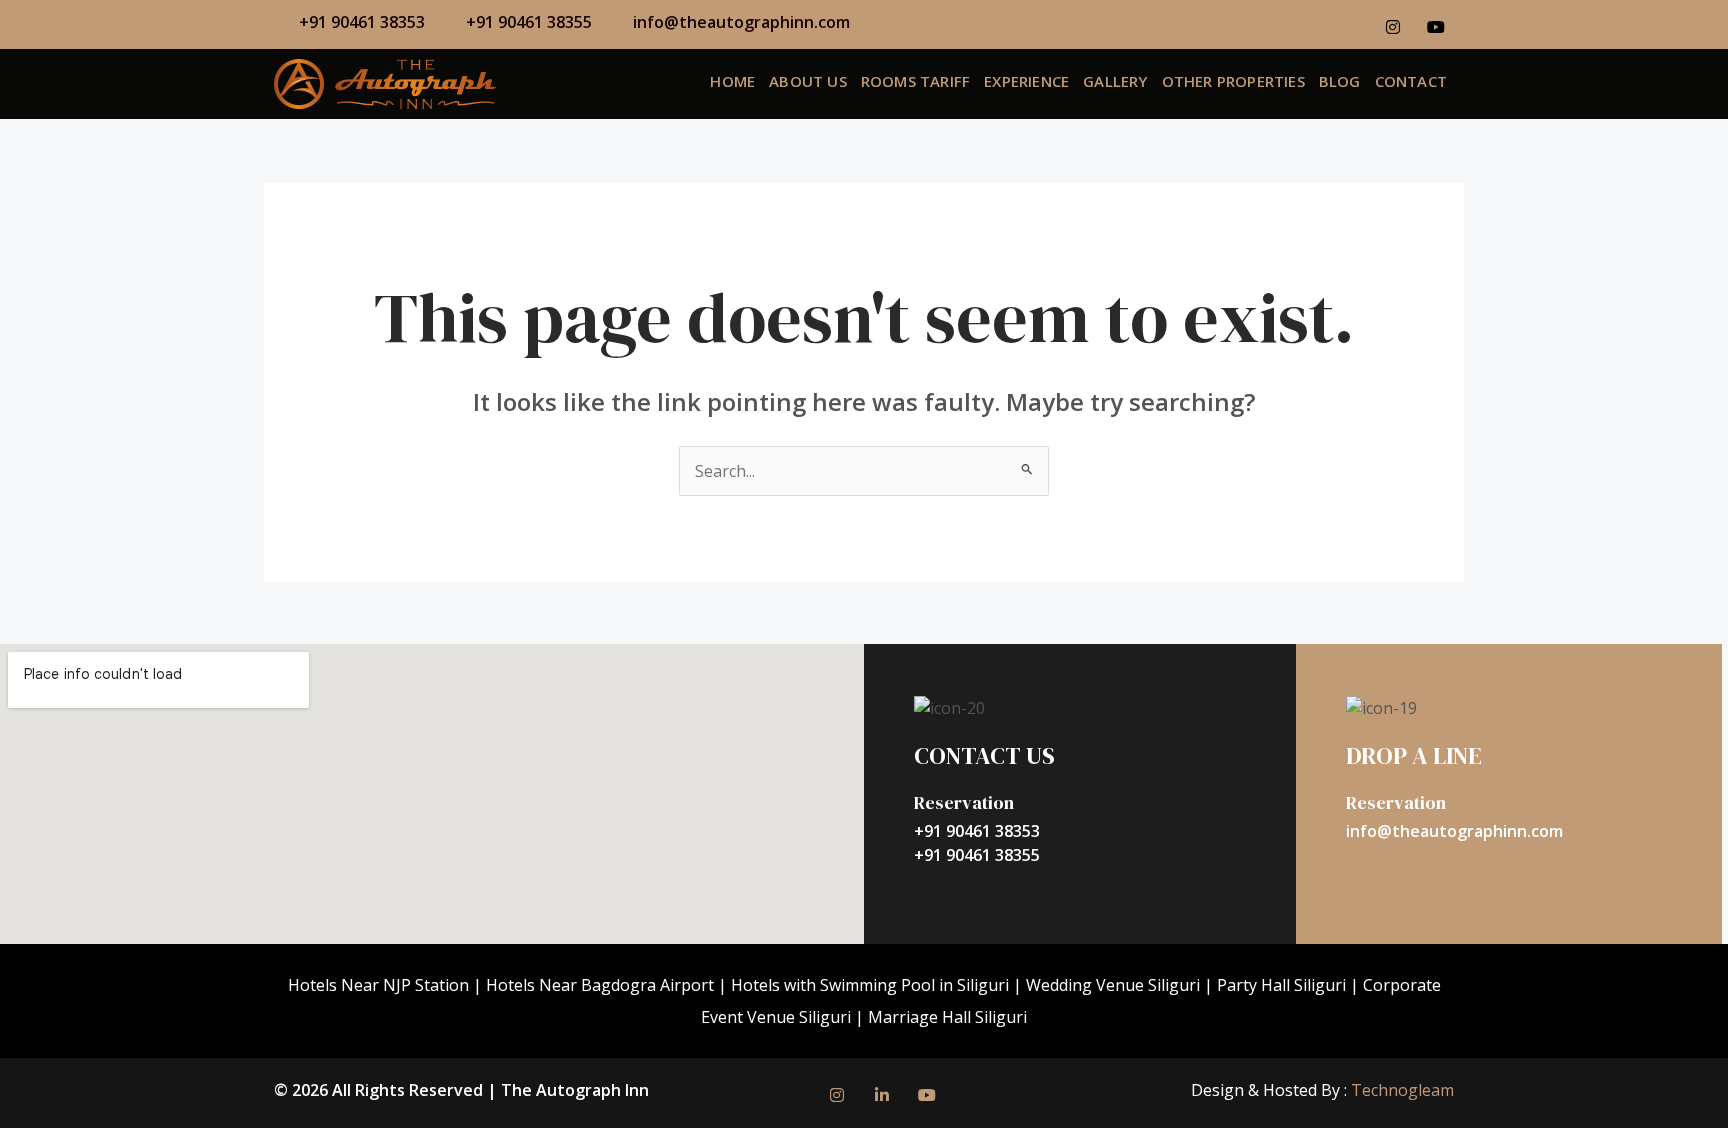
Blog (1340, 81)
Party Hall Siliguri (1281, 985)
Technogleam (1400, 1090)
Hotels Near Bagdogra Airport (600, 985)
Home (732, 81)
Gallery (1115, 81)
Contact (1411, 81)
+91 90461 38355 (977, 855)
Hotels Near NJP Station (378, 985)
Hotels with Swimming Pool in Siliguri (870, 985)
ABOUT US (808, 81)
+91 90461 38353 (977, 831)
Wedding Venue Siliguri (1113, 985)
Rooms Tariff (915, 81)
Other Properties (1233, 81)
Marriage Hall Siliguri (947, 1017)
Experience (1026, 81)
